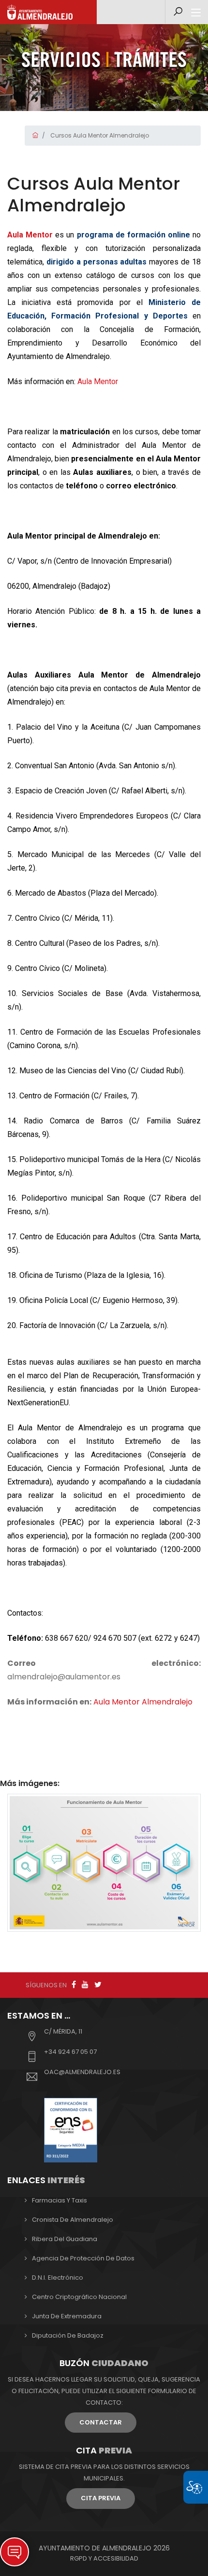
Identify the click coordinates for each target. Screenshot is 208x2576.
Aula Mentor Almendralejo (143, 1702)
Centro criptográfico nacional (79, 2297)
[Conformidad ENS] (71, 2129)
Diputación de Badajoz (68, 2335)
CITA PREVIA (101, 2498)
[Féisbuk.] (74, 1985)
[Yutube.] (85, 1985)
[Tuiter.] (98, 1985)
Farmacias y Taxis (59, 2200)
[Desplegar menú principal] (196, 13)
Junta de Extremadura (67, 2316)
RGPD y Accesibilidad (104, 2558)
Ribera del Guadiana (65, 2239)
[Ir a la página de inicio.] (40, 12)
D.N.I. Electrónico (58, 2278)
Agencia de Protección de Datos (83, 2258)
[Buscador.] (178, 12)
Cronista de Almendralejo (73, 2220)
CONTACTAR (101, 2422)
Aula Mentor (98, 381)
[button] (15, 2552)
